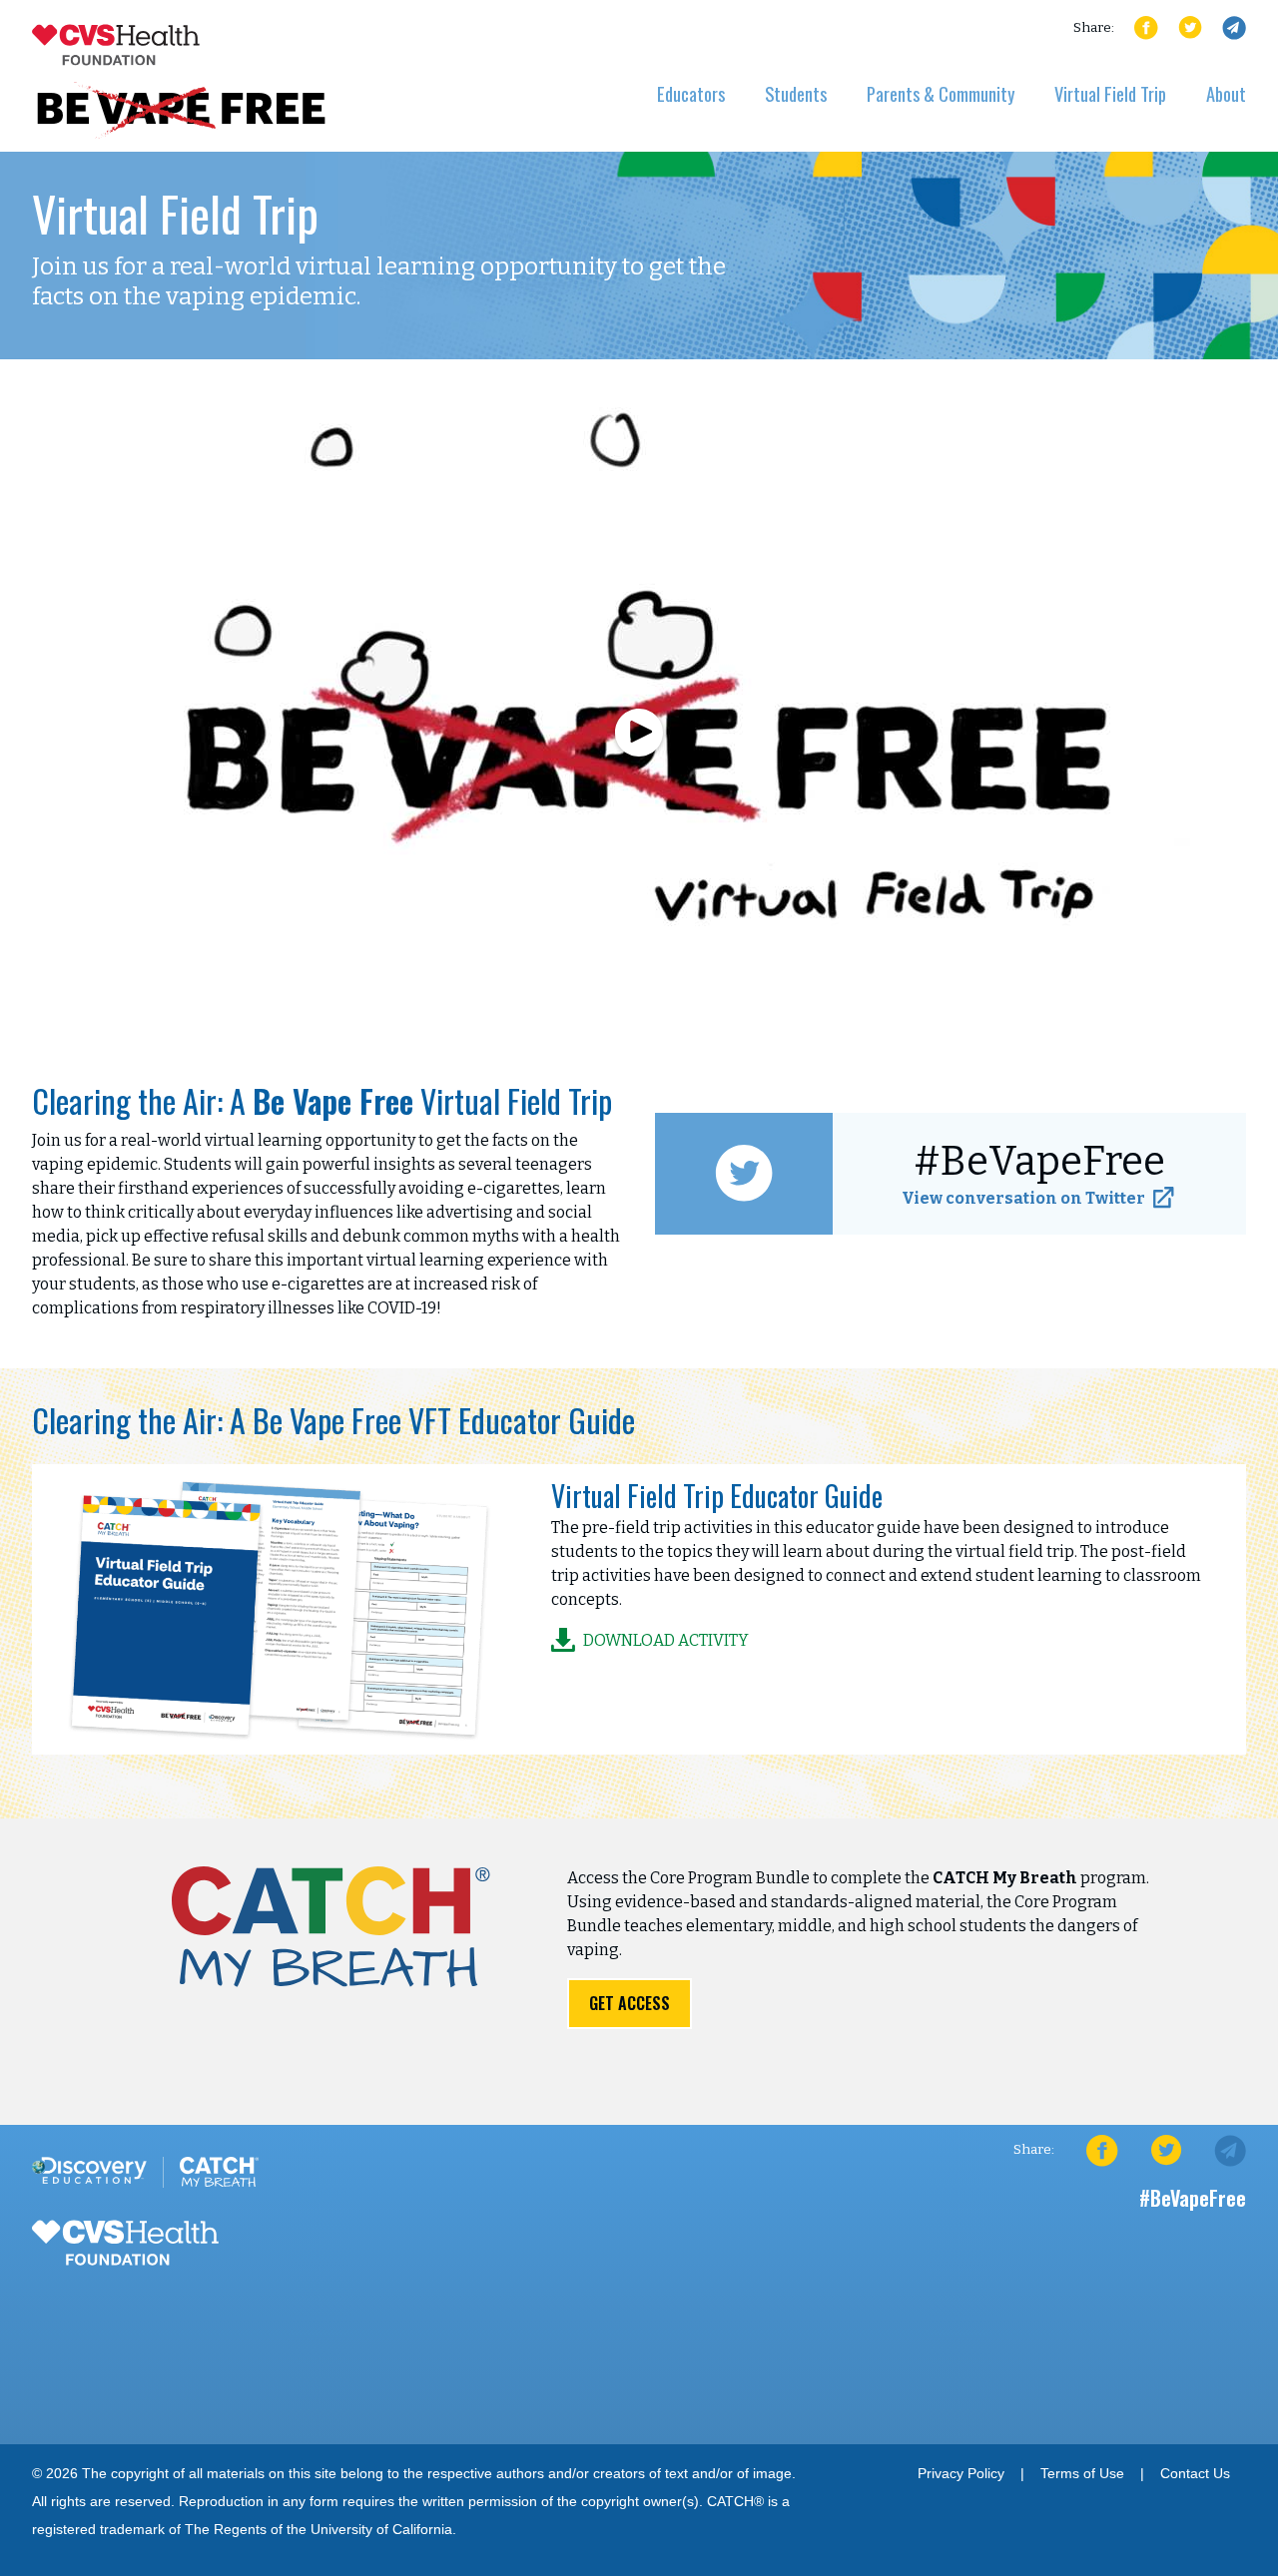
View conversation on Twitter (1023, 1198)
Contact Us (1195, 2474)
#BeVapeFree (1193, 2198)
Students (796, 93)
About (1226, 93)
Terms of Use (1082, 2474)
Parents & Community (941, 93)
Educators (691, 93)
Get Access (630, 2003)
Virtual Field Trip (1110, 93)
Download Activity (666, 1640)
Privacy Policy (961, 2474)
